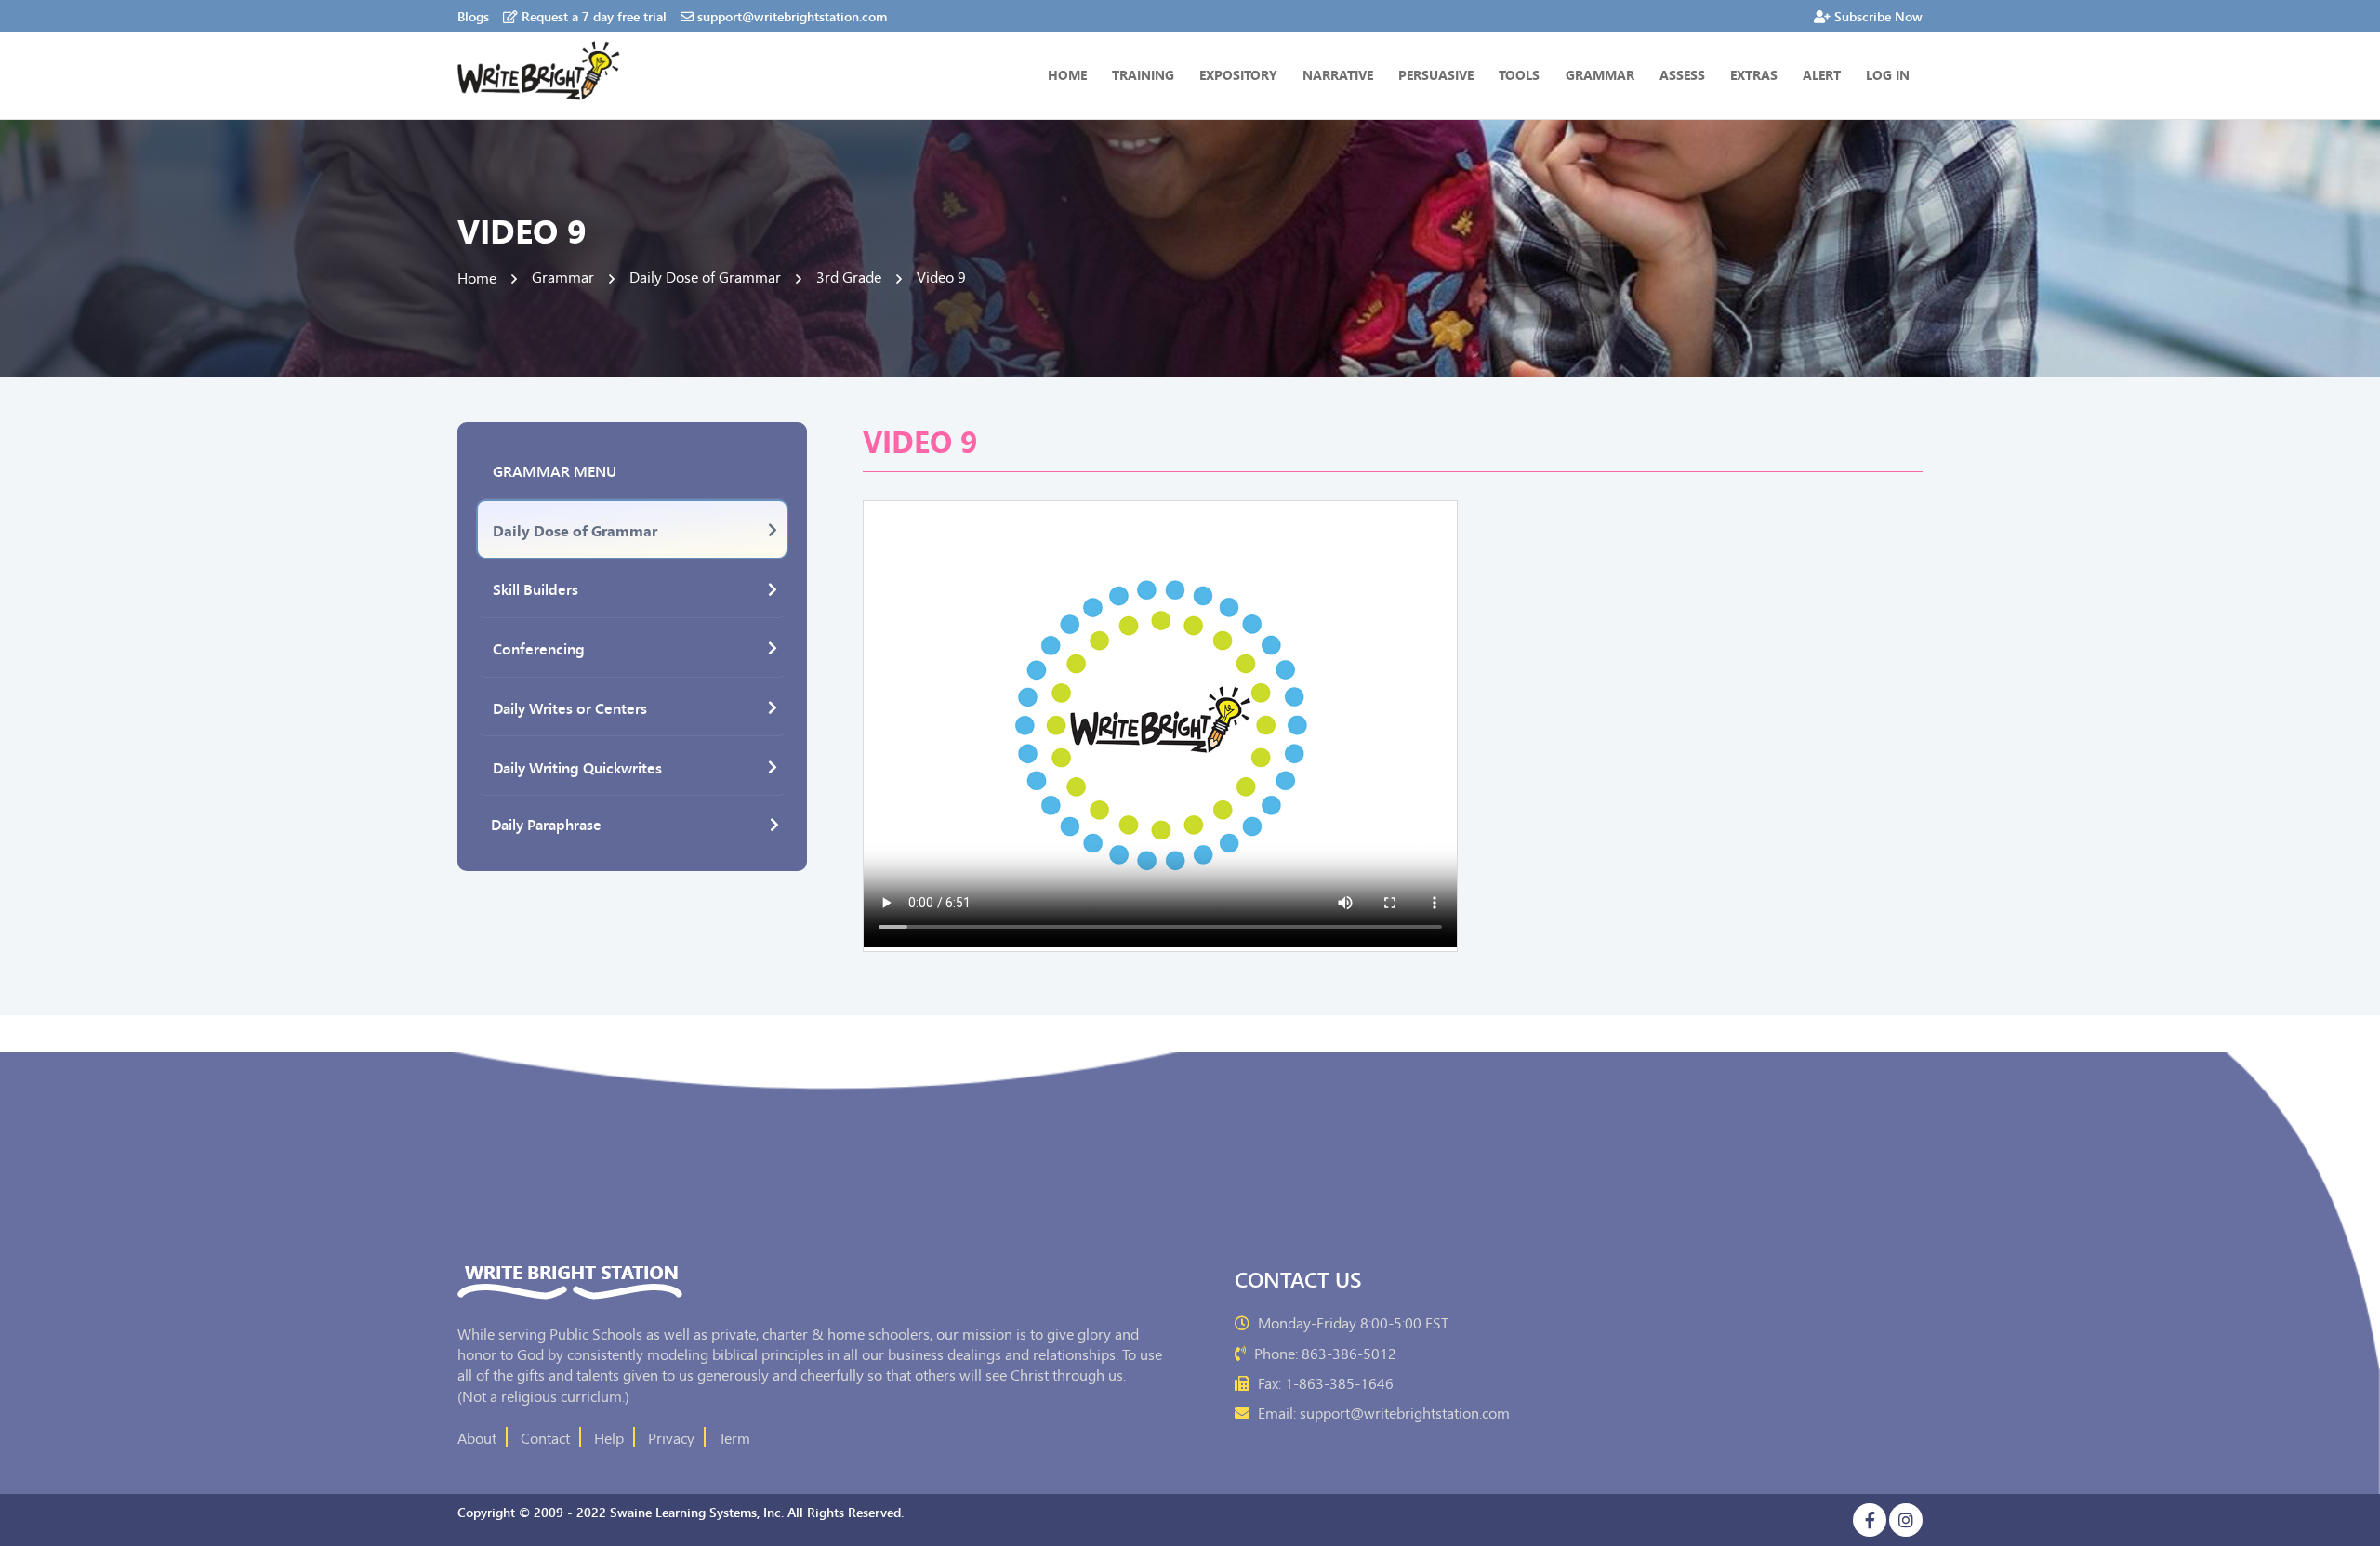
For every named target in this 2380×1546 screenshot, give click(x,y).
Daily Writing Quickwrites (577, 767)
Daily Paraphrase (546, 824)
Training (1143, 74)
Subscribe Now (1878, 16)
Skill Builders (535, 588)
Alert (1822, 74)
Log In (1888, 74)
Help (609, 1437)
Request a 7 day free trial (594, 16)
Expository (1238, 74)
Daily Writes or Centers (570, 707)
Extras (1754, 74)
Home (1067, 74)
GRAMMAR (1600, 74)
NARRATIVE (1338, 74)
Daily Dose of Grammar (575, 530)
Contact (545, 1437)
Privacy (671, 1437)
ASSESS (1682, 74)
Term (734, 1437)
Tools (1519, 74)
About (477, 1437)
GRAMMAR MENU (555, 470)
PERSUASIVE (1436, 74)
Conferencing (539, 648)
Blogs (473, 16)
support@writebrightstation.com (792, 16)
